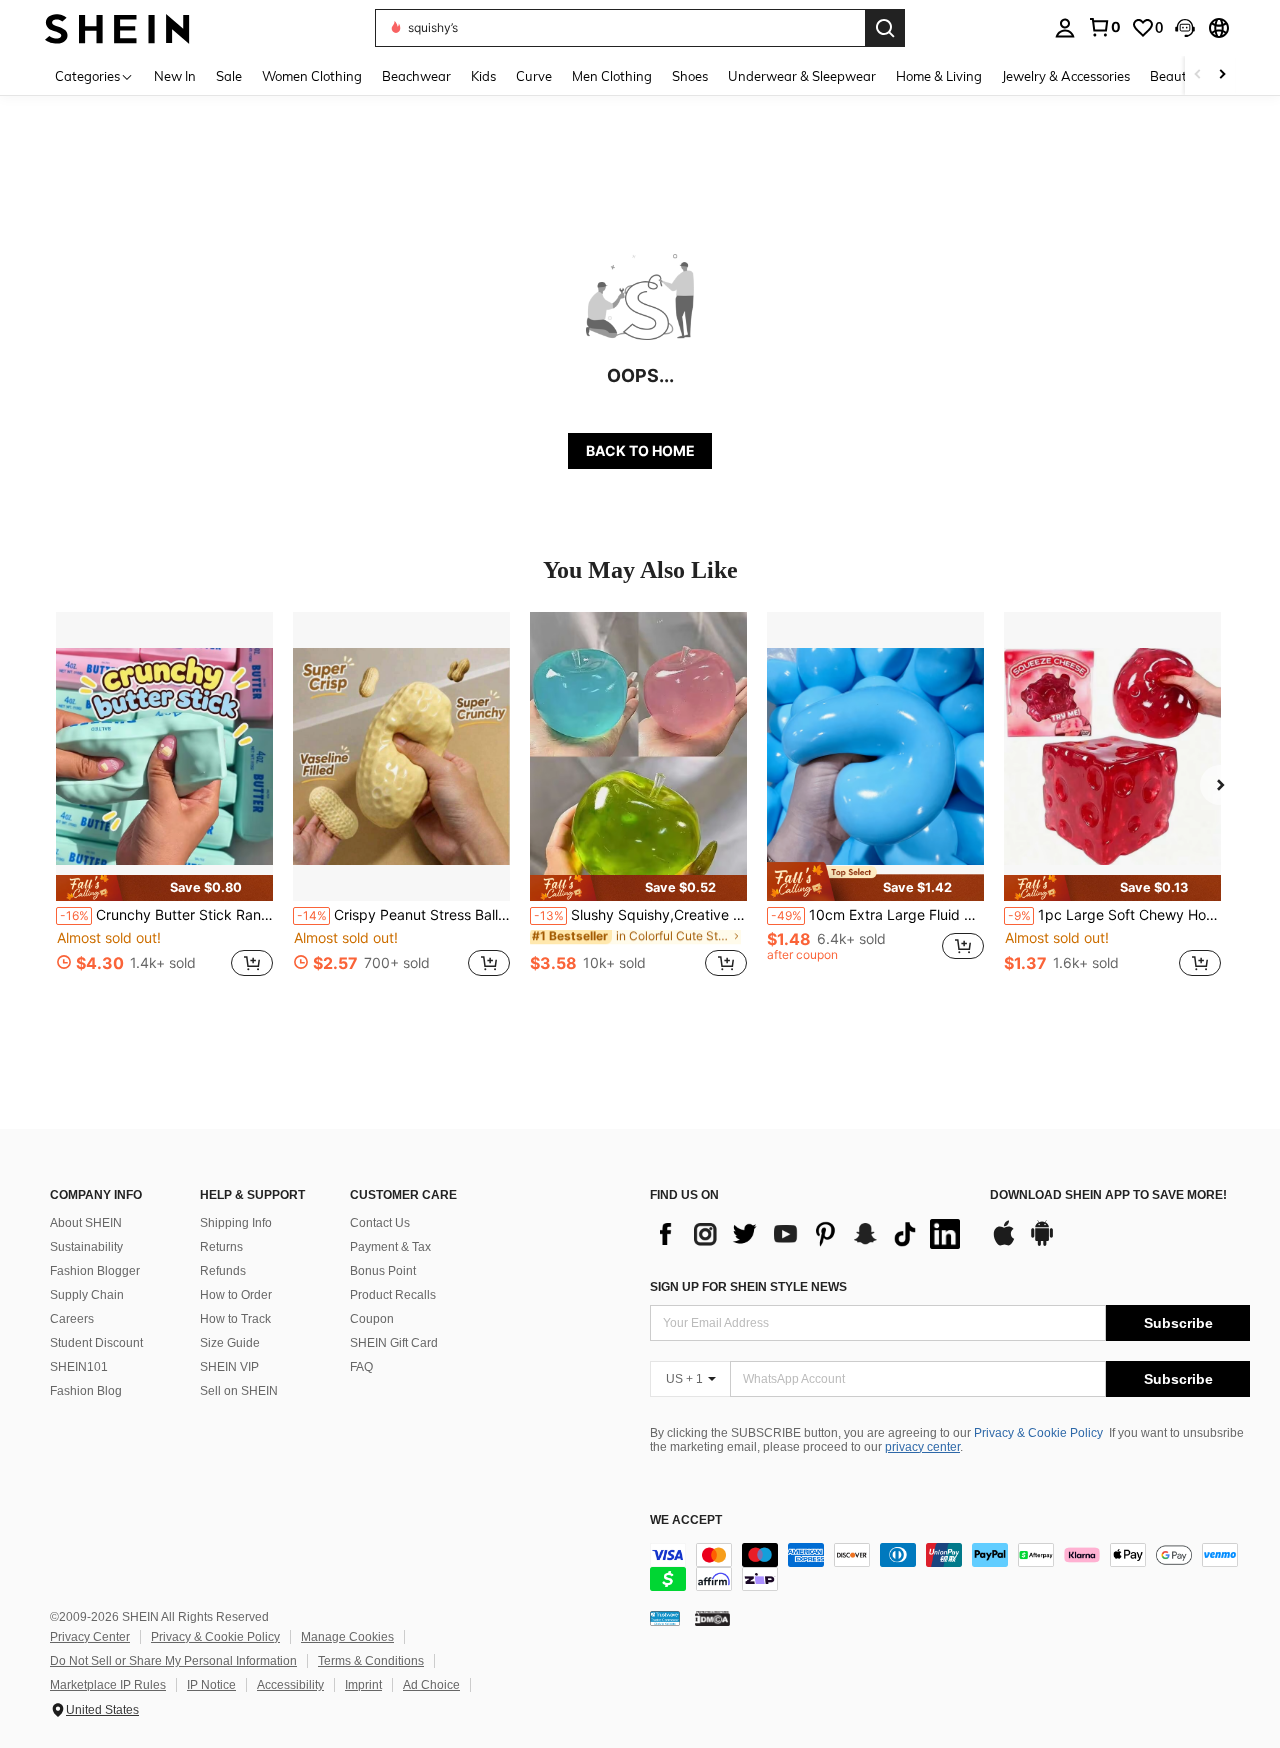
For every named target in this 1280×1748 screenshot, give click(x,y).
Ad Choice (431, 1685)
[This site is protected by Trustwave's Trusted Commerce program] (665, 1618)
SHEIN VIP (229, 1367)
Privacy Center (90, 1637)
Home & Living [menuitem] (939, 76)
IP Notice (211, 1685)
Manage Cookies (347, 1637)
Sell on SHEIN (239, 1391)
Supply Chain (87, 1295)
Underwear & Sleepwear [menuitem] (802, 76)
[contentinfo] (950, 1567)
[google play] (1042, 1243)
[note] (164, 888)
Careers (72, 1319)
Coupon (372, 1319)
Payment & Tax (390, 1247)
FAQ (361, 1367)
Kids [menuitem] (483, 76)
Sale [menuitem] (229, 76)
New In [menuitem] (175, 76)
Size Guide (230, 1343)
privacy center (922, 1447)
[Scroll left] (1198, 75)
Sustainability (86, 1247)
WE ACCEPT (686, 1520)
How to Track (235, 1319)
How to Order (236, 1295)
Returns (221, 1247)
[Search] (885, 28)
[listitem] (164, 805)
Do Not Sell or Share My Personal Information (173, 1661)
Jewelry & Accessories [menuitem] (1066, 76)
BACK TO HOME (640, 450)
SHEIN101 (79, 1367)
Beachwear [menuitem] (416, 76)
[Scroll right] (1222, 75)
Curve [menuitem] (534, 76)
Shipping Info (236, 1223)
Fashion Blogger (95, 1271)
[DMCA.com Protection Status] (712, 1618)
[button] (1185, 28)
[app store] (1004, 1243)
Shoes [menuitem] (690, 76)
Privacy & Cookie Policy (1038, 1433)
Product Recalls (393, 1295)
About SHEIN (86, 1223)
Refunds (223, 1271)
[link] (1104, 27)
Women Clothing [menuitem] (312, 76)
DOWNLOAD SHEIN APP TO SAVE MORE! (1108, 1195)
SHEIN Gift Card (394, 1343)
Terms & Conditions (371, 1661)
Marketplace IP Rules (108, 1685)
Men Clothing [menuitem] (612, 76)
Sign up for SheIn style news (748, 1287)
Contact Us (380, 1223)
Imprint (363, 1685)
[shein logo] (117, 27)
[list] (810, 1234)
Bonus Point (383, 1271)
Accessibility (290, 1685)
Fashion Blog (86, 1391)
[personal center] (1065, 28)
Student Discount (96, 1343)
